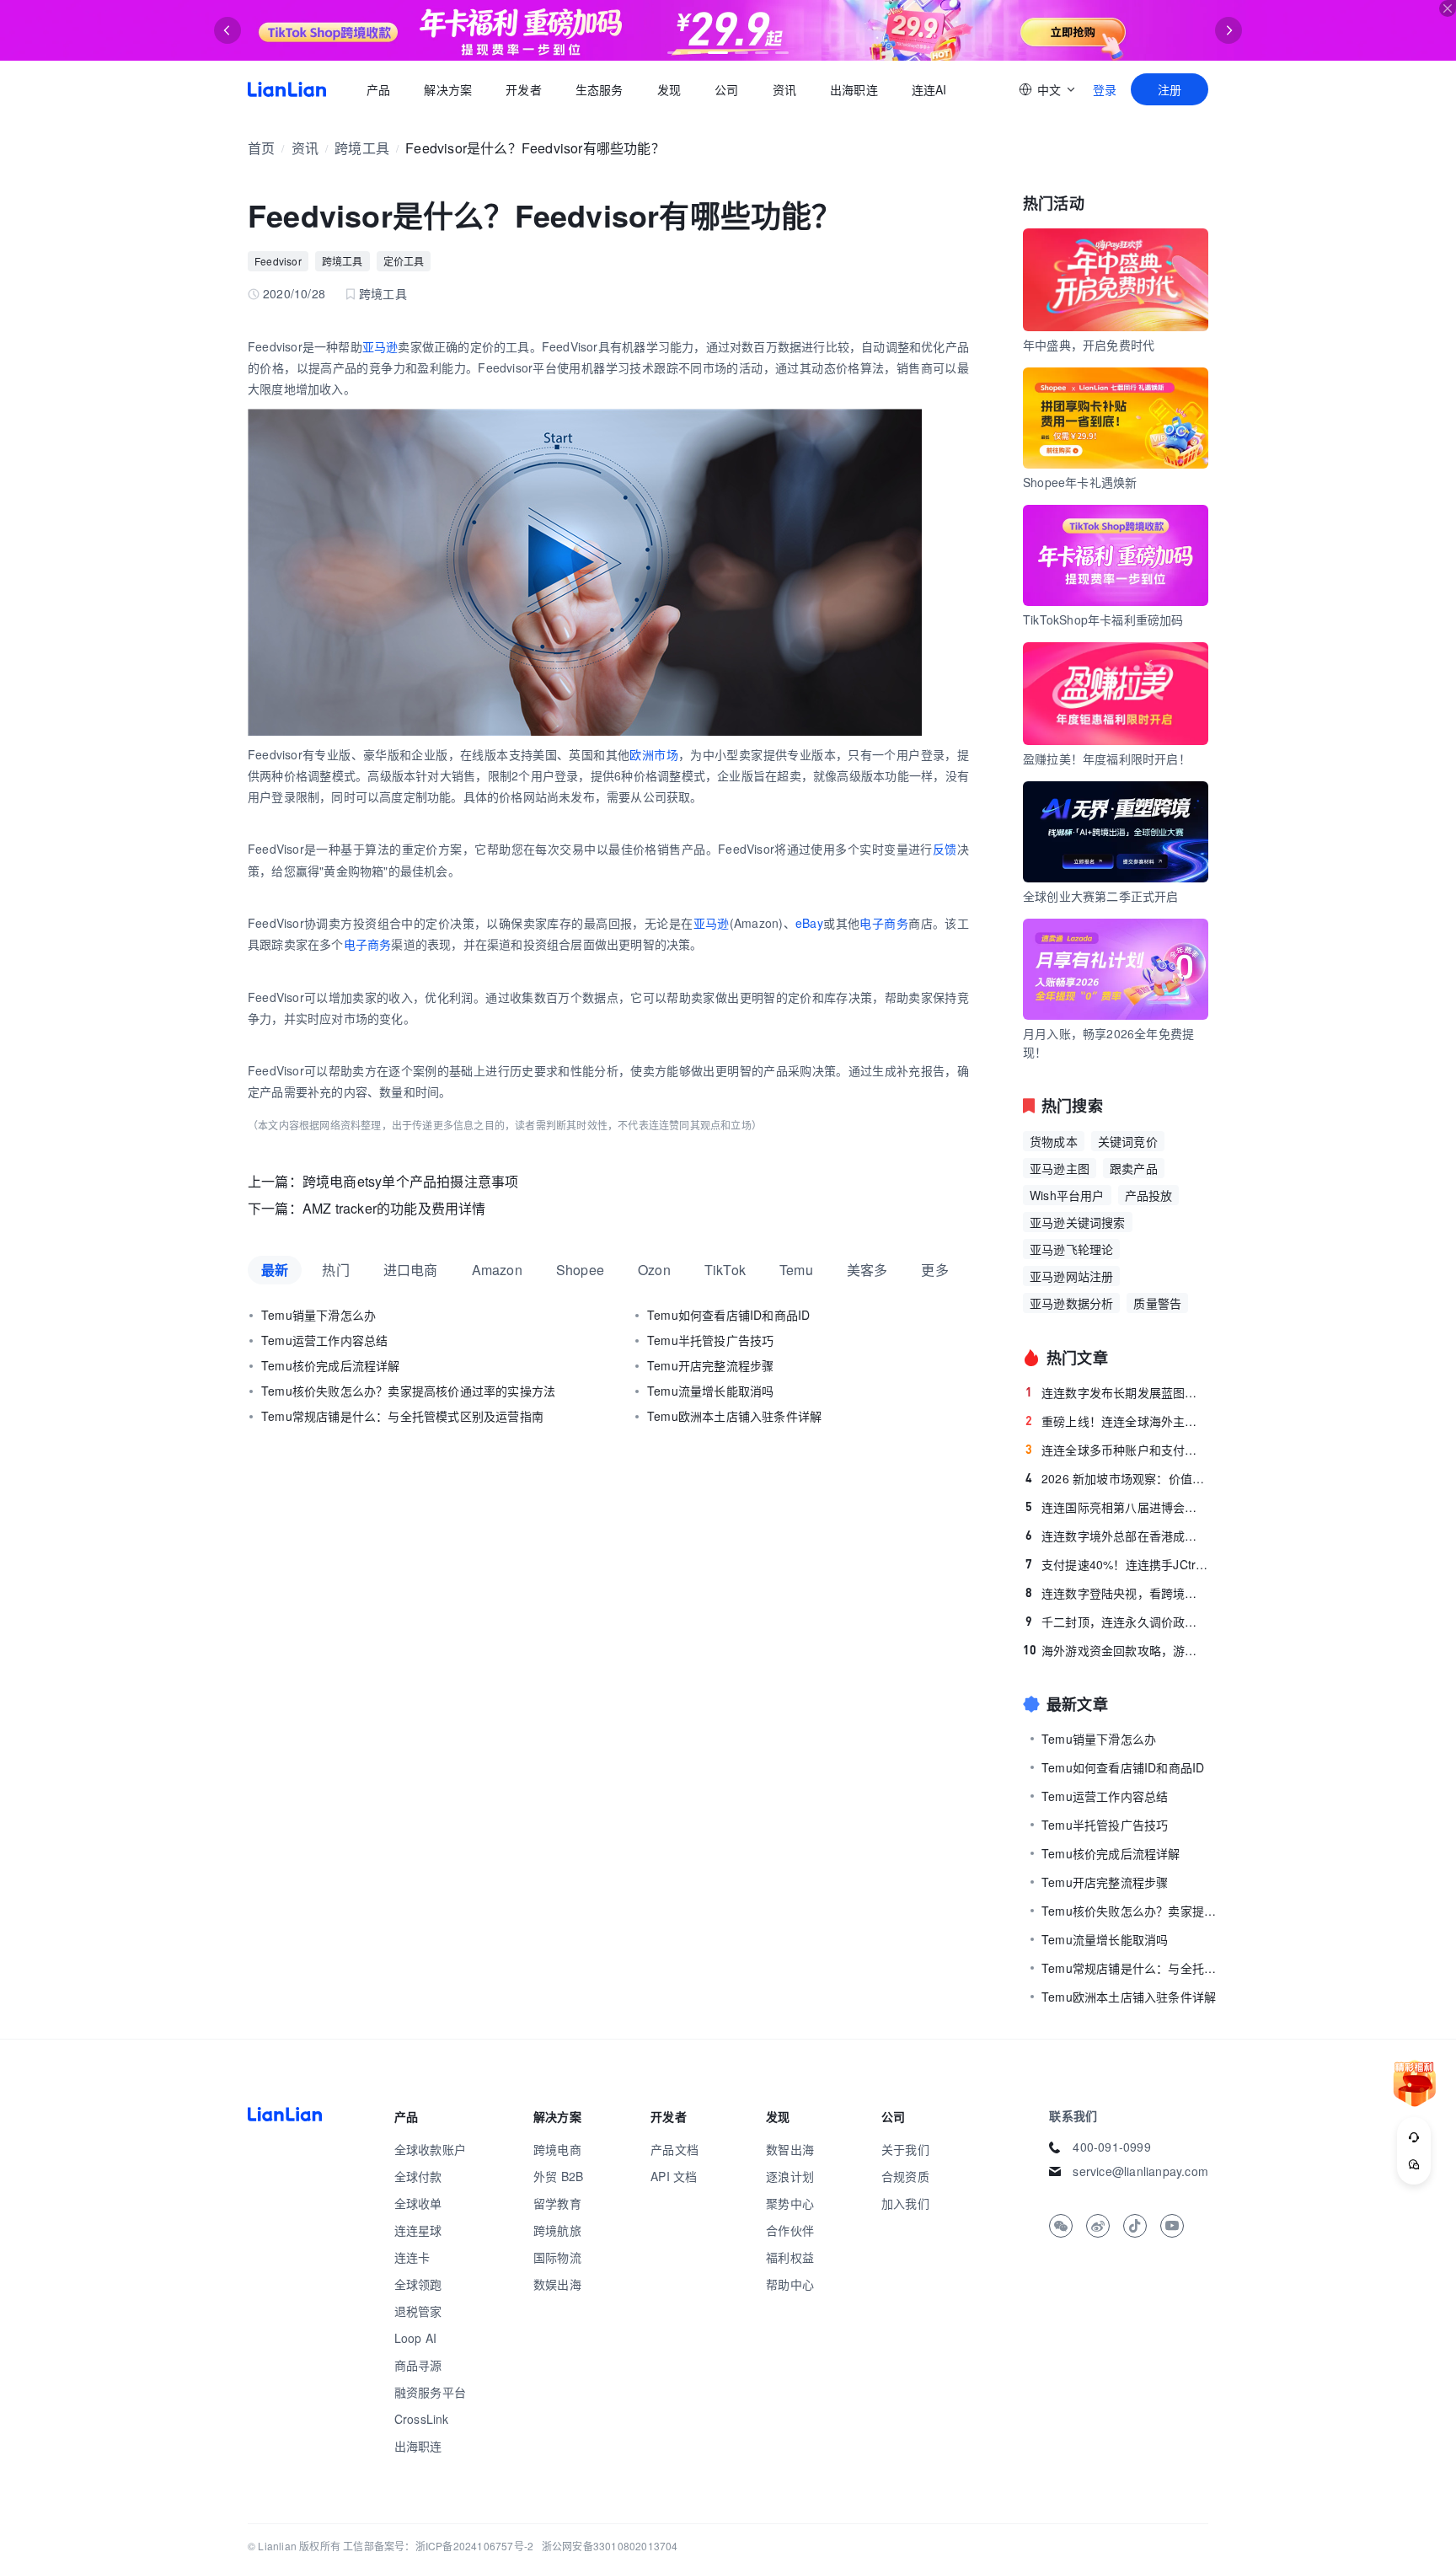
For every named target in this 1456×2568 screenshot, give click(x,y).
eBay (809, 923)
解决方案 (448, 89)
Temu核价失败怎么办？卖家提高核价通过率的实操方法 (408, 1391)
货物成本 (1054, 1141)
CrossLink (422, 2419)
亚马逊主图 (1060, 1168)
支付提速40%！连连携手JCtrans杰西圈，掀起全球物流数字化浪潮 (1117, 1564)
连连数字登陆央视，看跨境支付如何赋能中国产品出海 (1117, 1593)
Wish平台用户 (1067, 1195)
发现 (669, 89)
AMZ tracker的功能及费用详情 (394, 1208)
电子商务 (884, 923)
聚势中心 (790, 2203)
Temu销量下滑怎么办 (318, 1315)
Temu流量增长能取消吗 (710, 1391)
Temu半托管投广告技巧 (710, 1340)
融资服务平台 (430, 2392)
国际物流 (557, 2257)
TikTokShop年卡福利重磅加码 (1103, 619)
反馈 (945, 849)
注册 (1170, 89)
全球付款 (418, 2176)
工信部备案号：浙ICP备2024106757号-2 (438, 2546)
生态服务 (600, 89)
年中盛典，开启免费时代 (1089, 345)
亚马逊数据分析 (1071, 1303)
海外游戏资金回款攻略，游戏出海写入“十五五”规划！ (1116, 1650)
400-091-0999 (1111, 2147)
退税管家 (418, 2311)
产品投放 (1149, 1195)
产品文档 (674, 2149)
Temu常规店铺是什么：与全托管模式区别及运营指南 (402, 1416)
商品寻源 (418, 2365)
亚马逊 (380, 346)
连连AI (929, 89)
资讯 (784, 89)
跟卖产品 (1134, 1168)
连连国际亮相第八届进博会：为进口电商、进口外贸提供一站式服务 (1117, 1507)
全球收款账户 (430, 2149)
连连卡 (412, 2257)
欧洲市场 (654, 754)
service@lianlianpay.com (1140, 2171)
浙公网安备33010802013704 (610, 2546)
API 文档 (674, 2176)
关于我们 (905, 2149)
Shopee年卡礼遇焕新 (1080, 482)
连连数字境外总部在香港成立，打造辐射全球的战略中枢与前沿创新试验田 (1117, 1536)
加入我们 (905, 2203)
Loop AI (415, 2338)
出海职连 (854, 89)
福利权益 (790, 2257)
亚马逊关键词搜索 (1078, 1222)
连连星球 (418, 2230)
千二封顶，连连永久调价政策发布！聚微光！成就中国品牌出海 (1117, 1622)
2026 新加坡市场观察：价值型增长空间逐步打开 (1117, 1478)
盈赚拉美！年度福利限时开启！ (1107, 759)
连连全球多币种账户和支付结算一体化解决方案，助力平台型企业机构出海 (1117, 1450)
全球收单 (418, 2203)
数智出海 (790, 2149)
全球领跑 (418, 2284)
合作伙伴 (790, 2230)
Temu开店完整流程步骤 (710, 1365)
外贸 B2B (558, 2176)
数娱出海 (557, 2284)
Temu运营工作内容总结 (324, 1340)
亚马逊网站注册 (1071, 1276)
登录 (1105, 89)
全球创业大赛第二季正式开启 (1101, 896)
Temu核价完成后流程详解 (331, 1365)
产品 (378, 89)
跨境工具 (362, 148)
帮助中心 (790, 2284)
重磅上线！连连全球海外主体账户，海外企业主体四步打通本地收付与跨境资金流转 (1117, 1421)
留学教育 (557, 2203)
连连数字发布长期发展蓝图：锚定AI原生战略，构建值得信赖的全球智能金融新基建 (1117, 1392)
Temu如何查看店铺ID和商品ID (728, 1315)
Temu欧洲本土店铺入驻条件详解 (734, 1416)
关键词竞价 (1128, 1141)
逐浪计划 (790, 2176)
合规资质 (905, 2176)
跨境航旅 (557, 2230)
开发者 (524, 89)
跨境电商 (557, 2149)
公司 (726, 89)
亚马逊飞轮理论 (1071, 1249)
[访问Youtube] (1172, 2226)
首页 (287, 89)
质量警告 (1157, 1303)
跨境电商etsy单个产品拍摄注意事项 (411, 1181)
